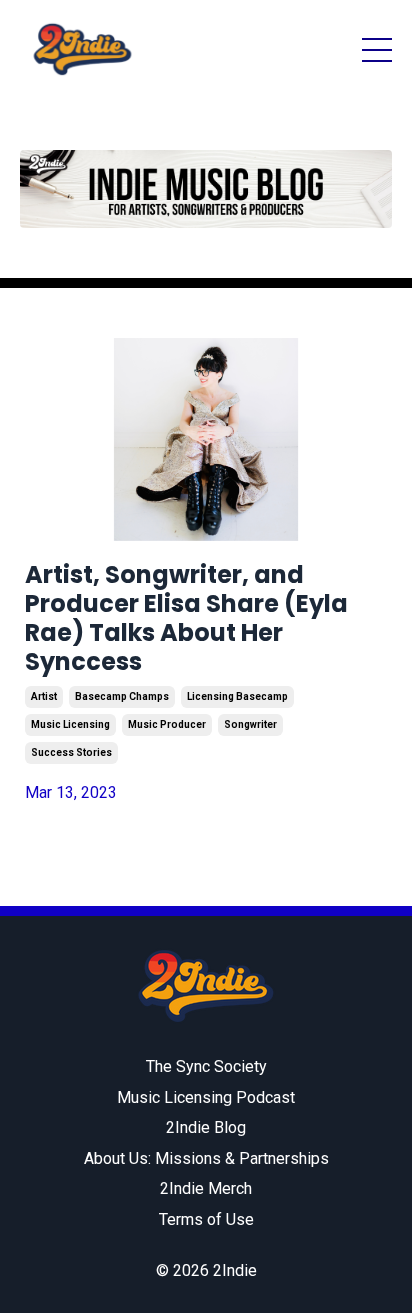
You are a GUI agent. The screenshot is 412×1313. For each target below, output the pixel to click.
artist (44, 696)
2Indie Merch (206, 1188)
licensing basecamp (237, 696)
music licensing (70, 724)
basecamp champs (122, 696)
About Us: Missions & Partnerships (206, 1158)
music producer (167, 724)
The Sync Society (206, 1066)
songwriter (250, 724)
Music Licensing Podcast (206, 1097)
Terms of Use (206, 1219)
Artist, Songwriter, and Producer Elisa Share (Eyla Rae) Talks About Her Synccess (186, 618)
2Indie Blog (206, 1127)
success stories (71, 752)
